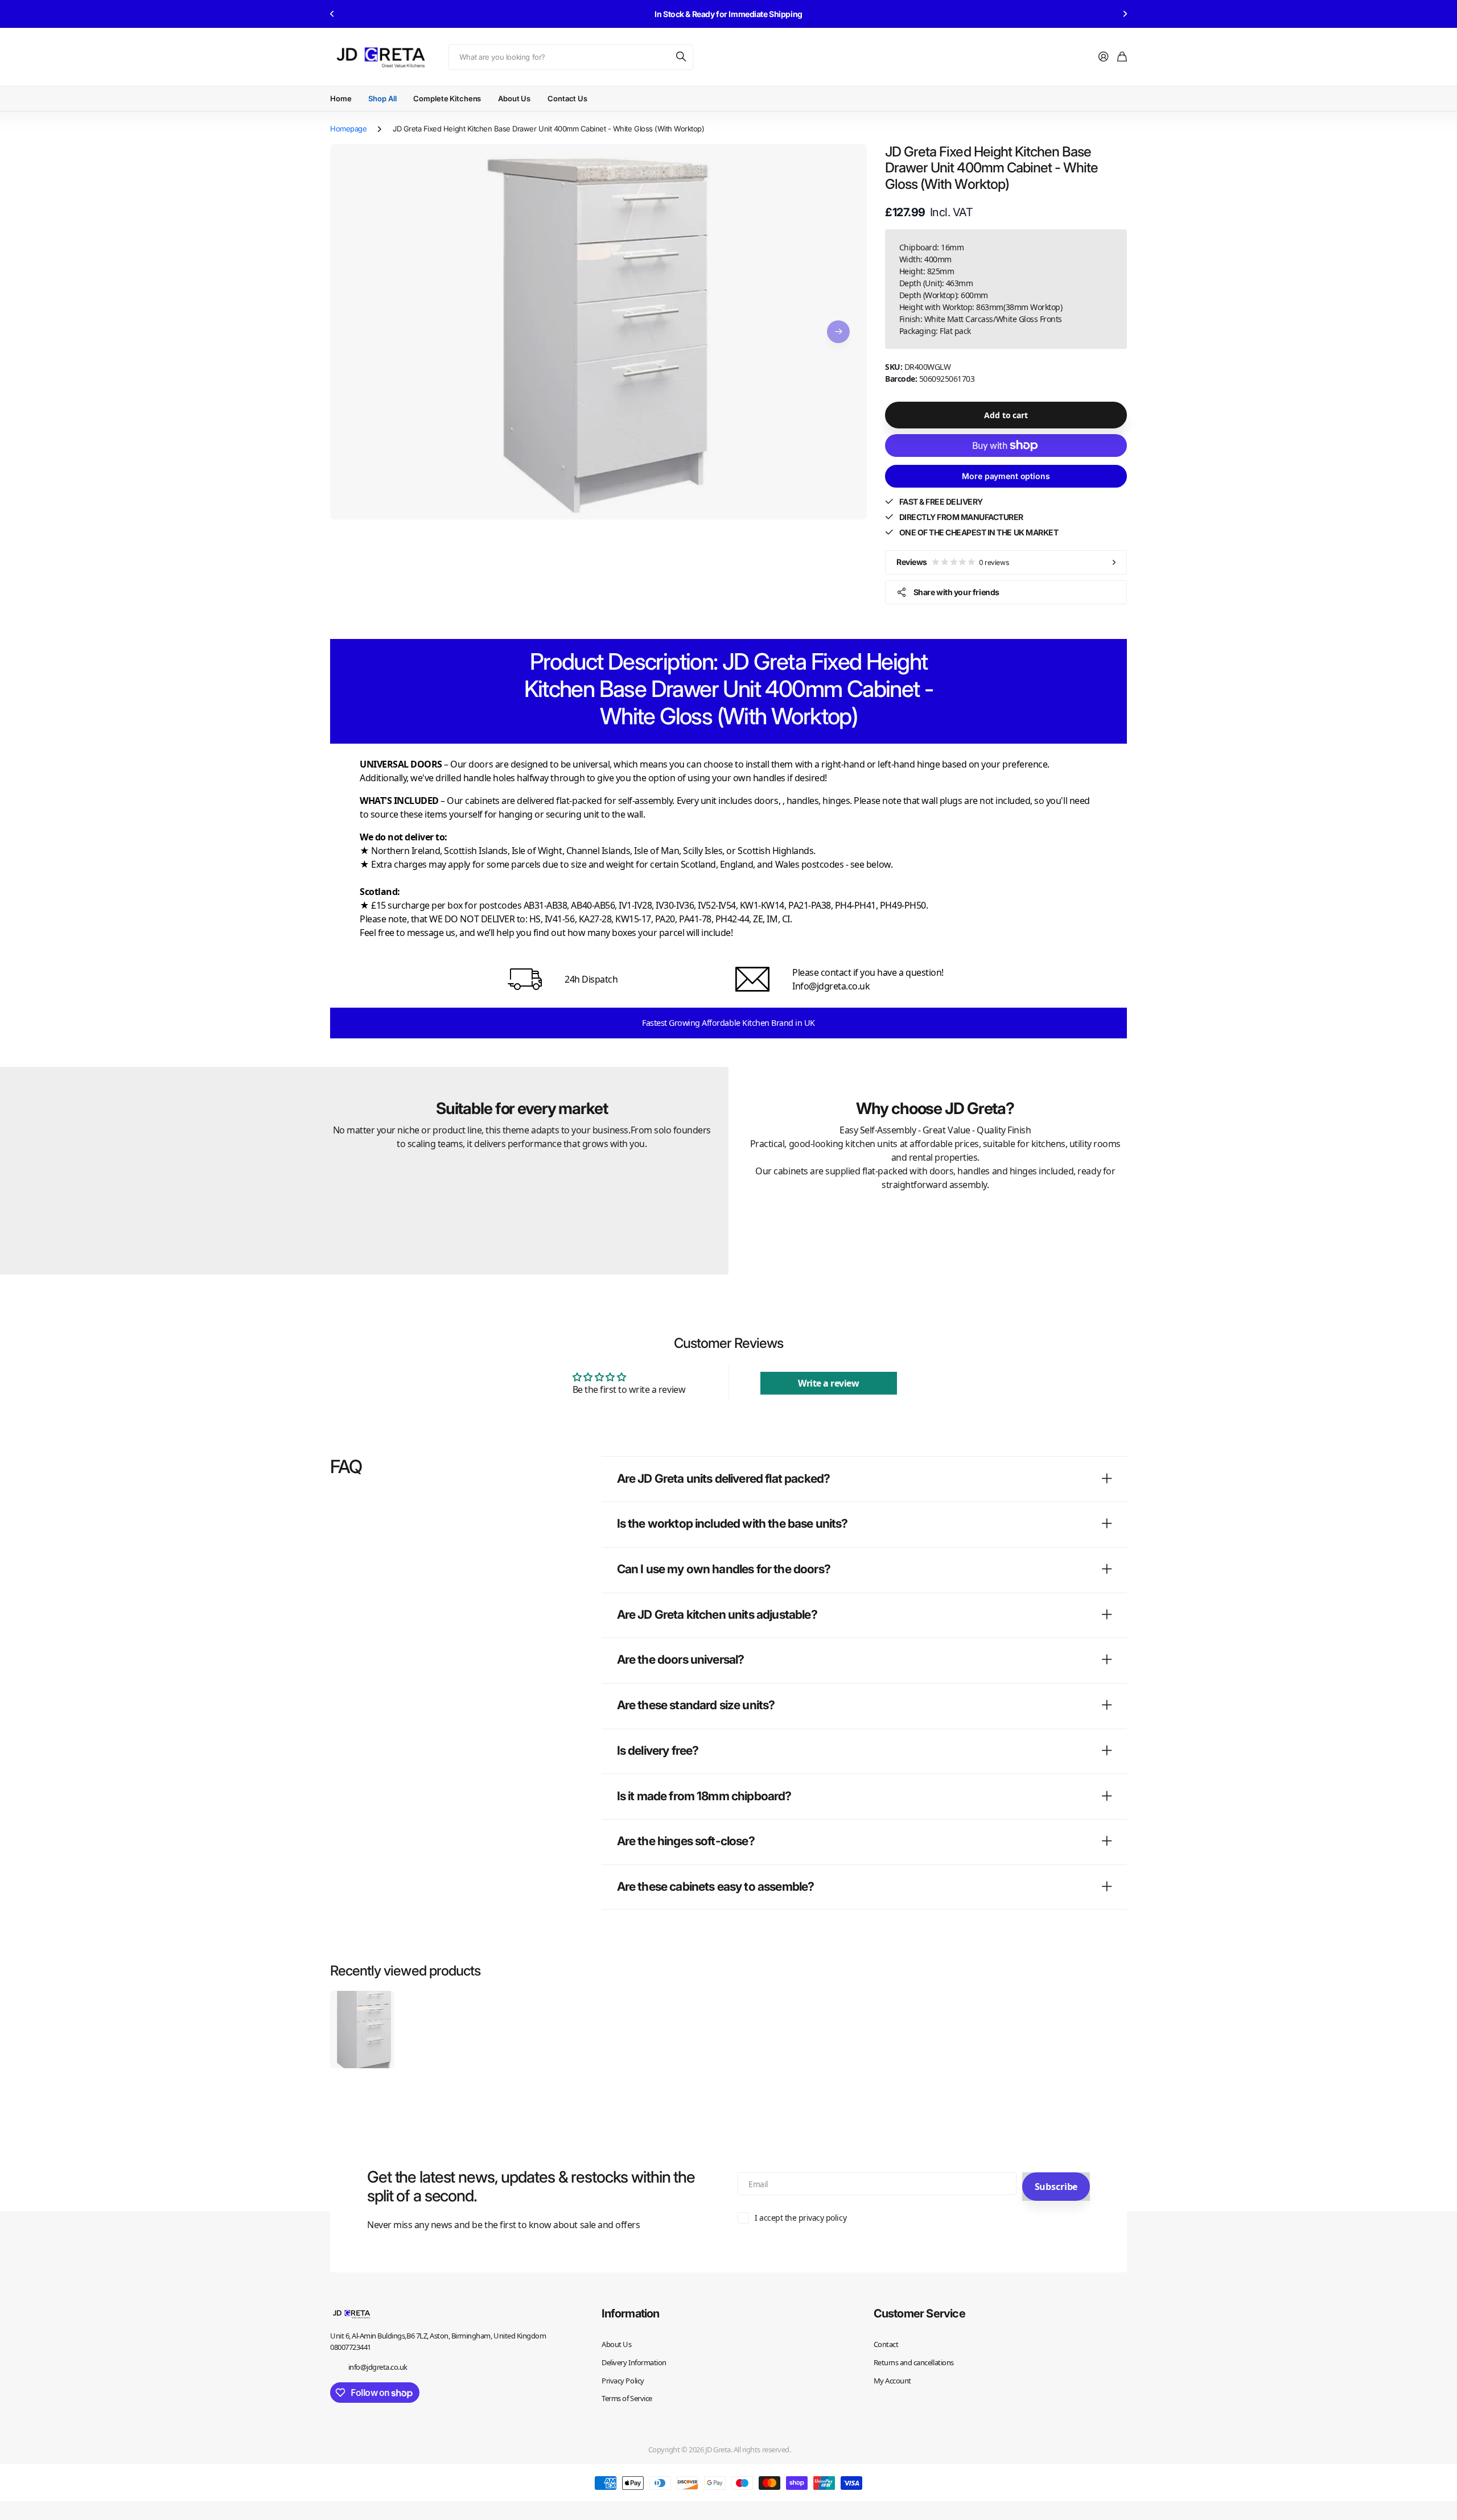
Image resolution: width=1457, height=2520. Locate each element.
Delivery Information (634, 2362)
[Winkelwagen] (1122, 57)
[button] (332, 14)
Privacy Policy (623, 2381)
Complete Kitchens (447, 98)
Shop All (382, 98)
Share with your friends (956, 592)
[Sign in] (1104, 57)
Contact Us (567, 98)
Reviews (952, 562)
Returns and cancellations (914, 2362)
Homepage (348, 129)
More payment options (1006, 476)
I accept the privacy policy (800, 2218)
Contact (886, 2344)
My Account (892, 2381)
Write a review (828, 1383)
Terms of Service (627, 2398)
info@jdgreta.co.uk (378, 2367)
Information (630, 2313)
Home (341, 98)
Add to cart (1006, 415)
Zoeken (682, 57)
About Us (514, 98)
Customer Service (919, 2313)
